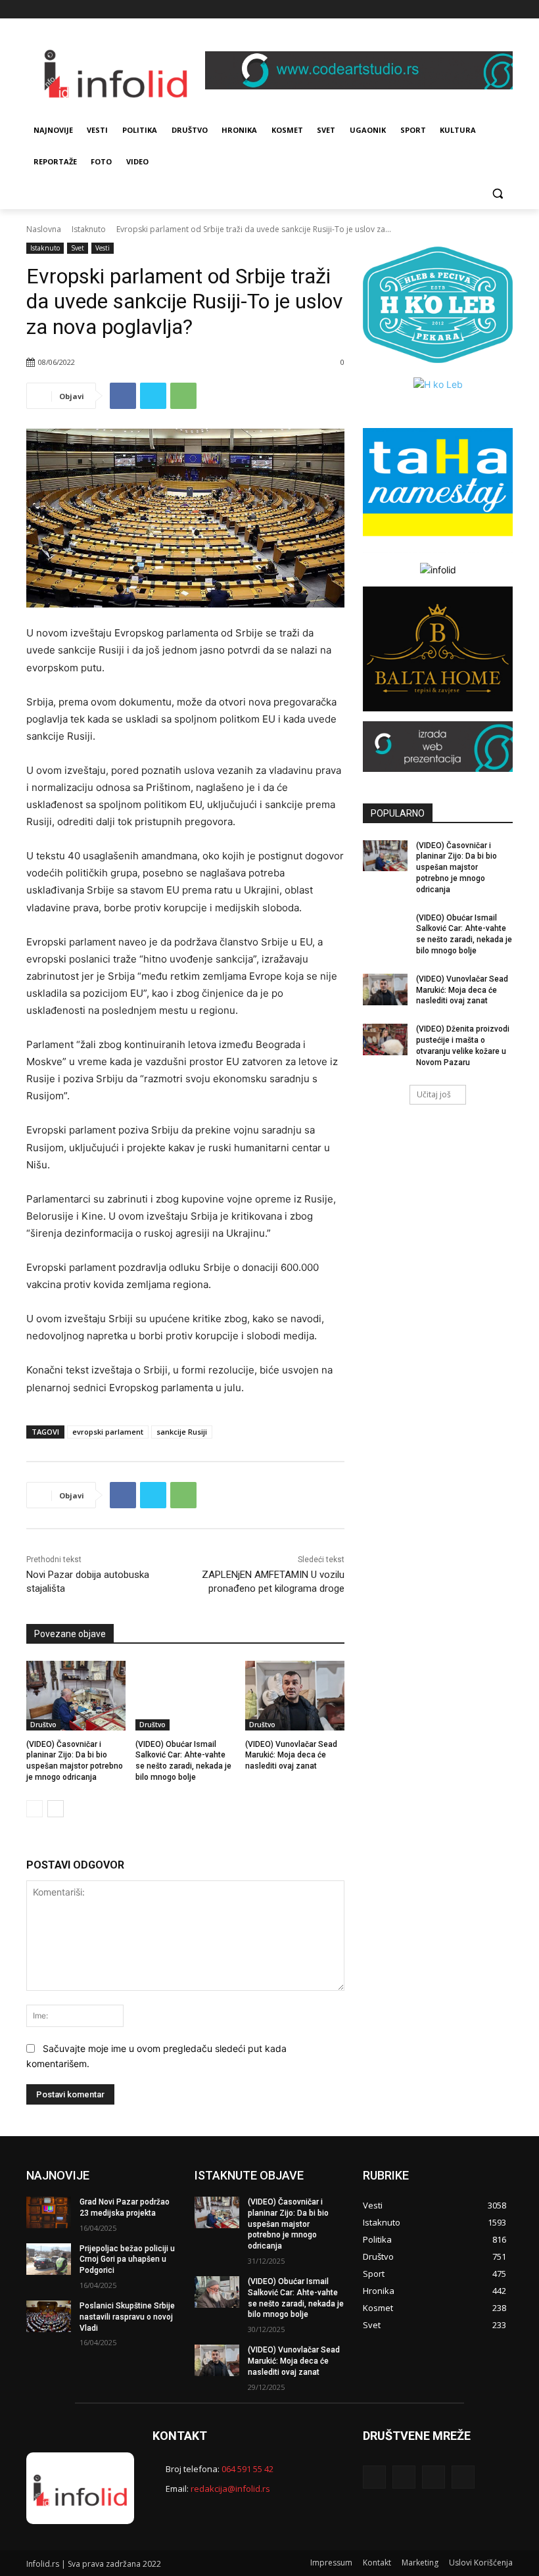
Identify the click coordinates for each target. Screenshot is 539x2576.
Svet (78, 248)
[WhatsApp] (183, 396)
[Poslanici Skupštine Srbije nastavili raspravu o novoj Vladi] (49, 2316)
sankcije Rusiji (182, 1432)
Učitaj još (434, 1094)
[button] (497, 194)
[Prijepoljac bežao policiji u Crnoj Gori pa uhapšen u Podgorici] (49, 2259)
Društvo (43, 1725)
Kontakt (377, 2563)
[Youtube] (505, 10)
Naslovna (44, 229)
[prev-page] (35, 1809)
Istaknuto (89, 229)
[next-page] (56, 1809)
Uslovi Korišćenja (481, 2563)
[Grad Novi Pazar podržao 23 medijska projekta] (49, 2212)
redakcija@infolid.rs (230, 2489)
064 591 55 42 (247, 2469)
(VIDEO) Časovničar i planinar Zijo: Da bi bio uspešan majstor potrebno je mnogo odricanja (457, 868)
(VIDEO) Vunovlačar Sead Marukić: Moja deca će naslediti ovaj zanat (291, 1755)
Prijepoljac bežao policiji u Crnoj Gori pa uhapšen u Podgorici (127, 2260)
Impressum (331, 2563)
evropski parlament (108, 1432)
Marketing (420, 2563)
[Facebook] (451, 10)
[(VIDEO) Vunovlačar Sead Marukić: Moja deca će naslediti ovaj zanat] (295, 1696)
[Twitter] (487, 10)
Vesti (103, 248)
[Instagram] (469, 10)
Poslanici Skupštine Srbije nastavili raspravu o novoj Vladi (127, 2317)
